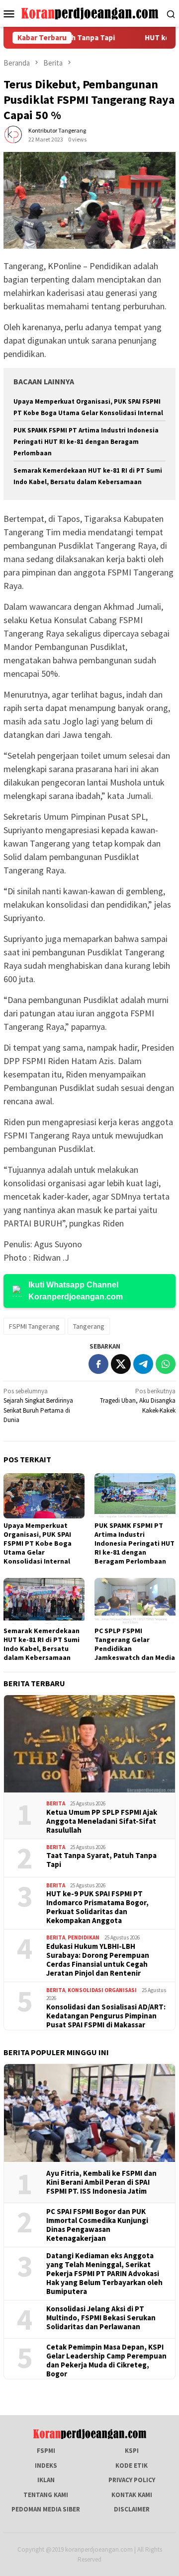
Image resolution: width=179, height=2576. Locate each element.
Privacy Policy (132, 2480)
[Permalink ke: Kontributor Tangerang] (13, 134)
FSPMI (46, 2451)
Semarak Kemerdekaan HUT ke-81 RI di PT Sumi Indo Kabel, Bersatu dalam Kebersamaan (42, 1644)
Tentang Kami (46, 2495)
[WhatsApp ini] (166, 1364)
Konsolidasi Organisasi (102, 1990)
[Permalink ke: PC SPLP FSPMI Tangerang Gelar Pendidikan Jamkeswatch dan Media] (135, 1601)
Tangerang (89, 1326)
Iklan (46, 2480)
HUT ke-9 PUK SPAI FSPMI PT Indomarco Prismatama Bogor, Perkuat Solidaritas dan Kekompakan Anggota (97, 1907)
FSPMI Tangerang (34, 1326)
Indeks (46, 2466)
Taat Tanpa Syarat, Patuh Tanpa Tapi (101, 1860)
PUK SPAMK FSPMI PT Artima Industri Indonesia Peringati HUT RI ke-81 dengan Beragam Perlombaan (86, 442)
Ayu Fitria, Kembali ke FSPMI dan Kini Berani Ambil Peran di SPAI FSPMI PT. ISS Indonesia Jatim (101, 2182)
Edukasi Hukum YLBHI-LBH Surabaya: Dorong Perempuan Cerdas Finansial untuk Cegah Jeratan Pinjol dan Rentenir (98, 1960)
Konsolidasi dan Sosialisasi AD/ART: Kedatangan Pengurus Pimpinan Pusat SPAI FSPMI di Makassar (106, 2016)
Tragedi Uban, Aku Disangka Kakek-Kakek (138, 1401)
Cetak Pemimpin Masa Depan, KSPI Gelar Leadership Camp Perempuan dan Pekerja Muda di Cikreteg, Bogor (106, 2361)
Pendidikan (84, 1937)
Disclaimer (132, 2509)
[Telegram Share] (143, 1364)
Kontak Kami (132, 2495)
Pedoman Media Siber (46, 2509)
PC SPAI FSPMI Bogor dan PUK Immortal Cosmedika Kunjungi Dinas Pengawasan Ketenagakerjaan (97, 2225)
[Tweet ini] (121, 1364)
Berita (56, 1803)
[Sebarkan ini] (98, 1364)
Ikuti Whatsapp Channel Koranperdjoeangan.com (76, 1291)
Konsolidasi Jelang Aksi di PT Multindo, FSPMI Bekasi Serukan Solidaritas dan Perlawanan (101, 2318)
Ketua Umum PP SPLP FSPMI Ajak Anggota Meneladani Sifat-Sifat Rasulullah (102, 1821)
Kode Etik (132, 2466)
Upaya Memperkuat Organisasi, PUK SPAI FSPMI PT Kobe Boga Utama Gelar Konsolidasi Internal (38, 1543)
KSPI (132, 2451)
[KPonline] (90, 13)
